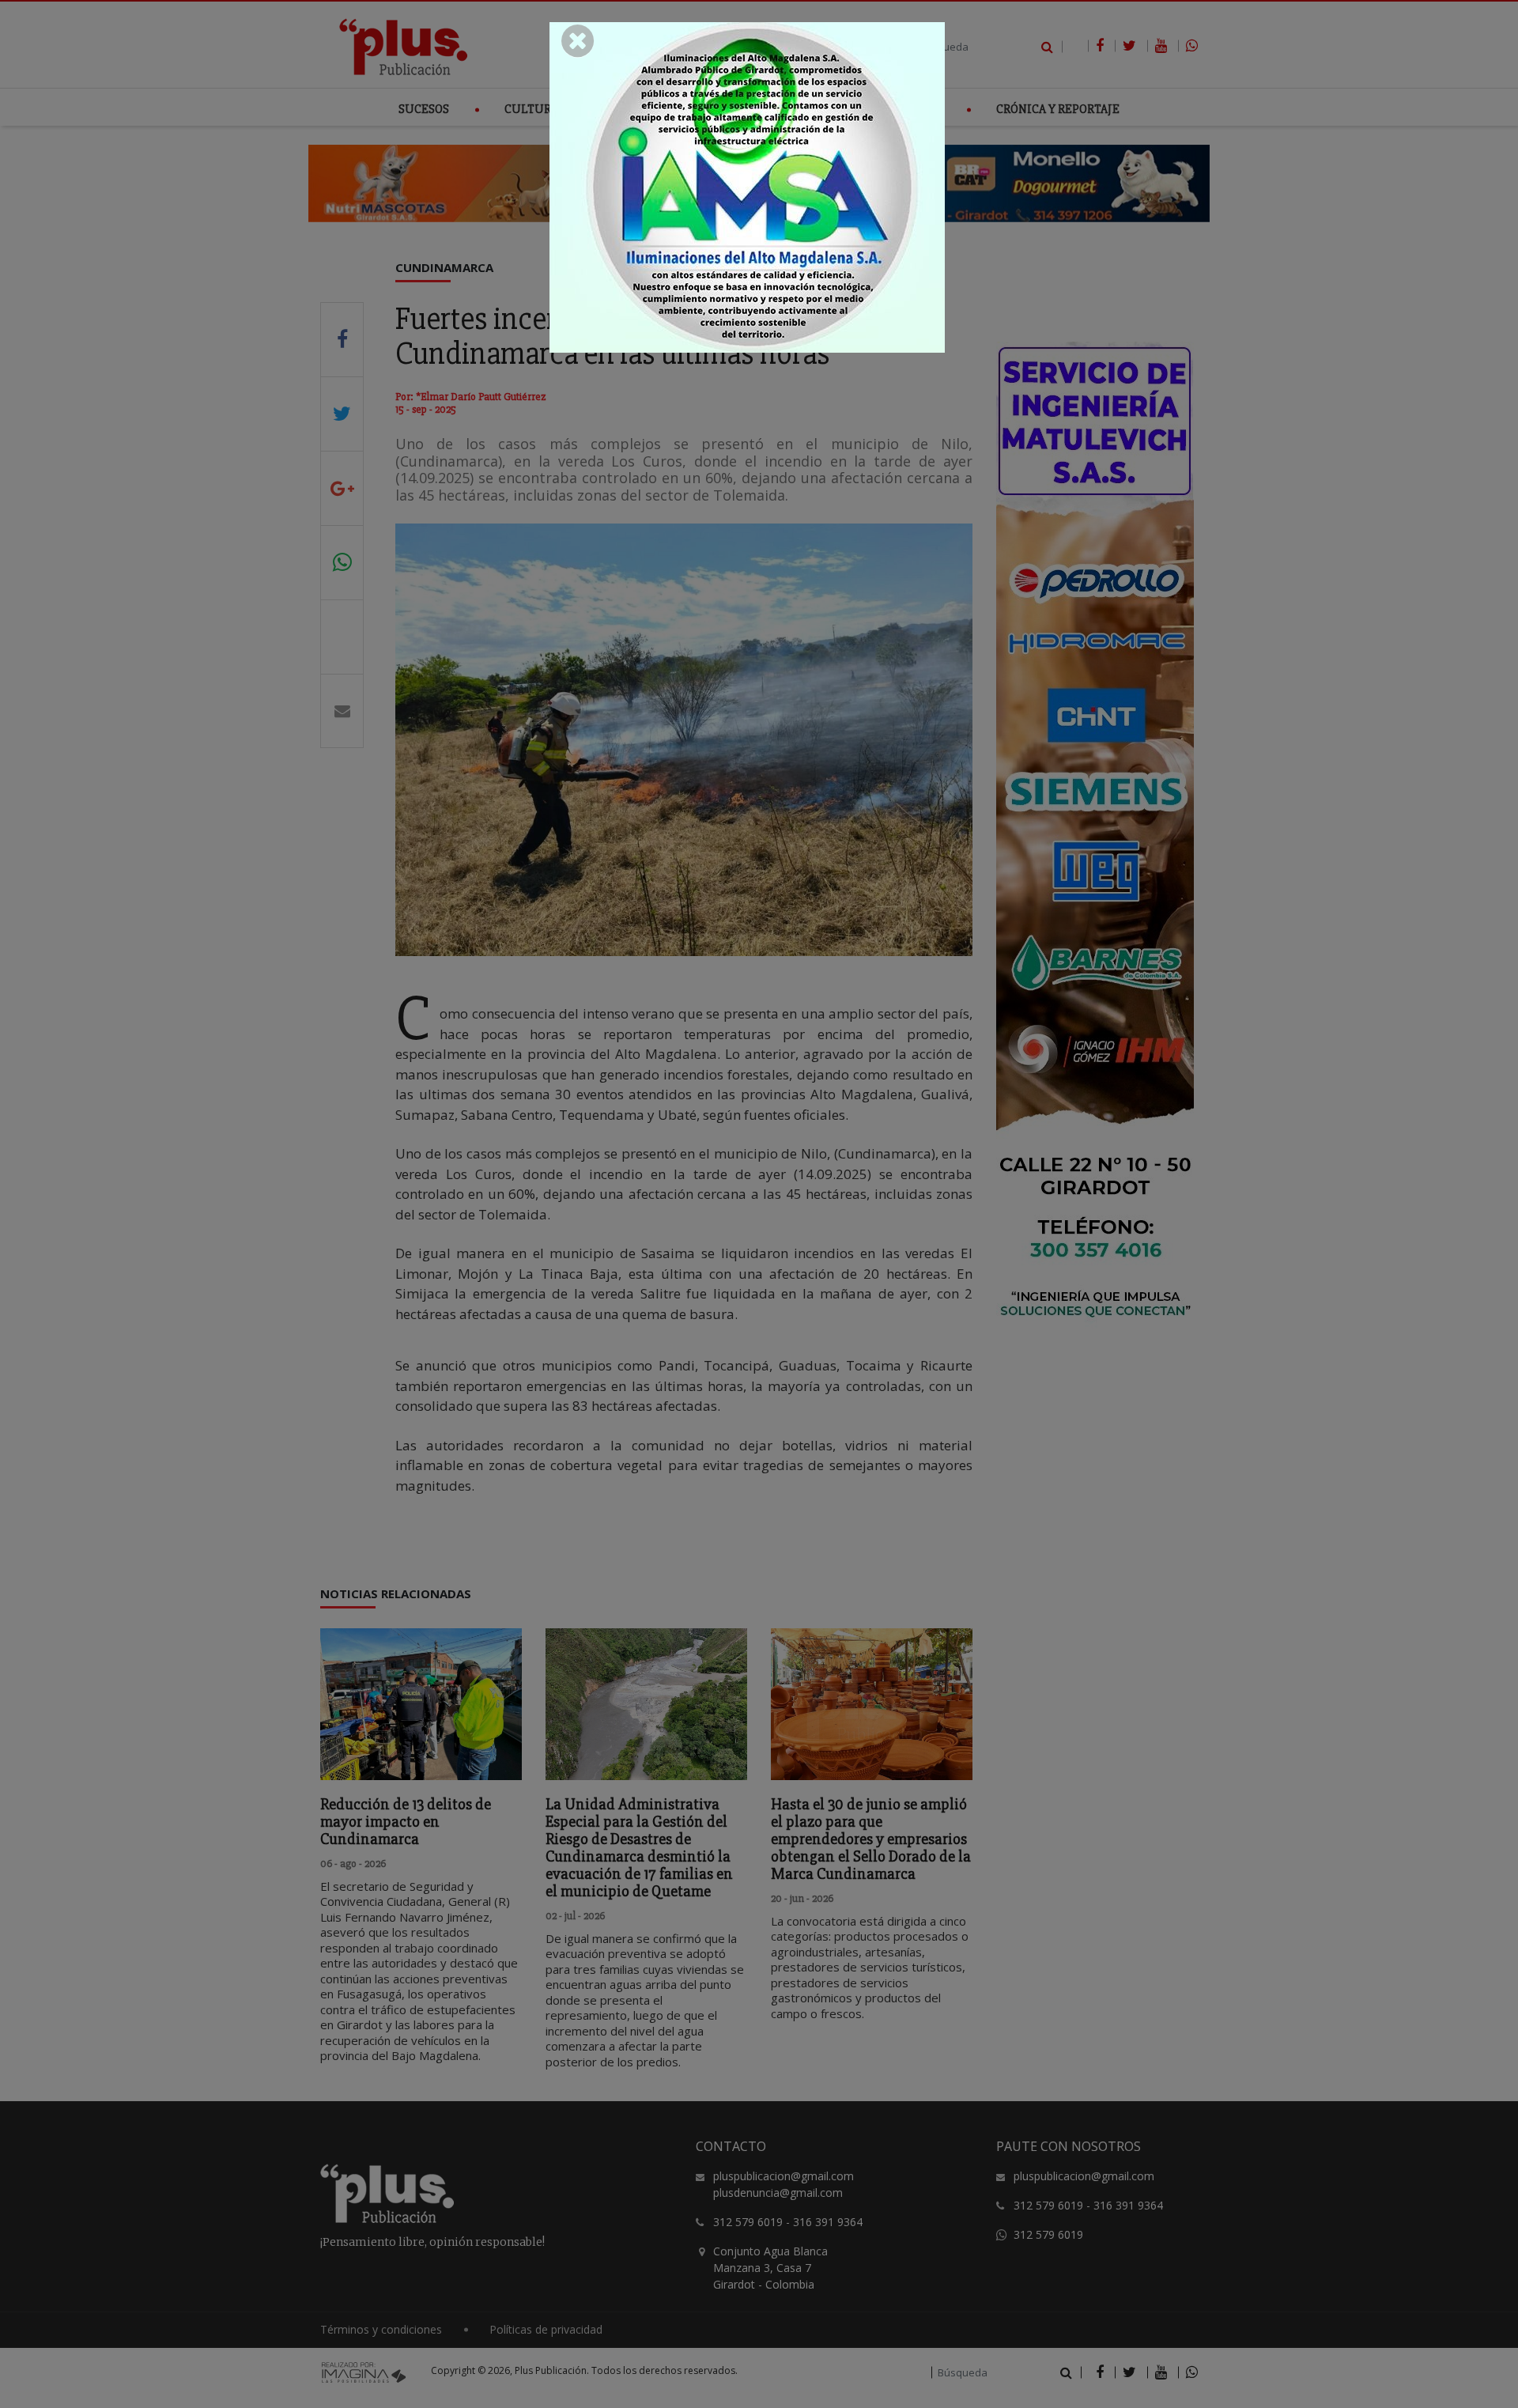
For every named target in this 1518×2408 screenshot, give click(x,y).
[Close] (578, 41)
